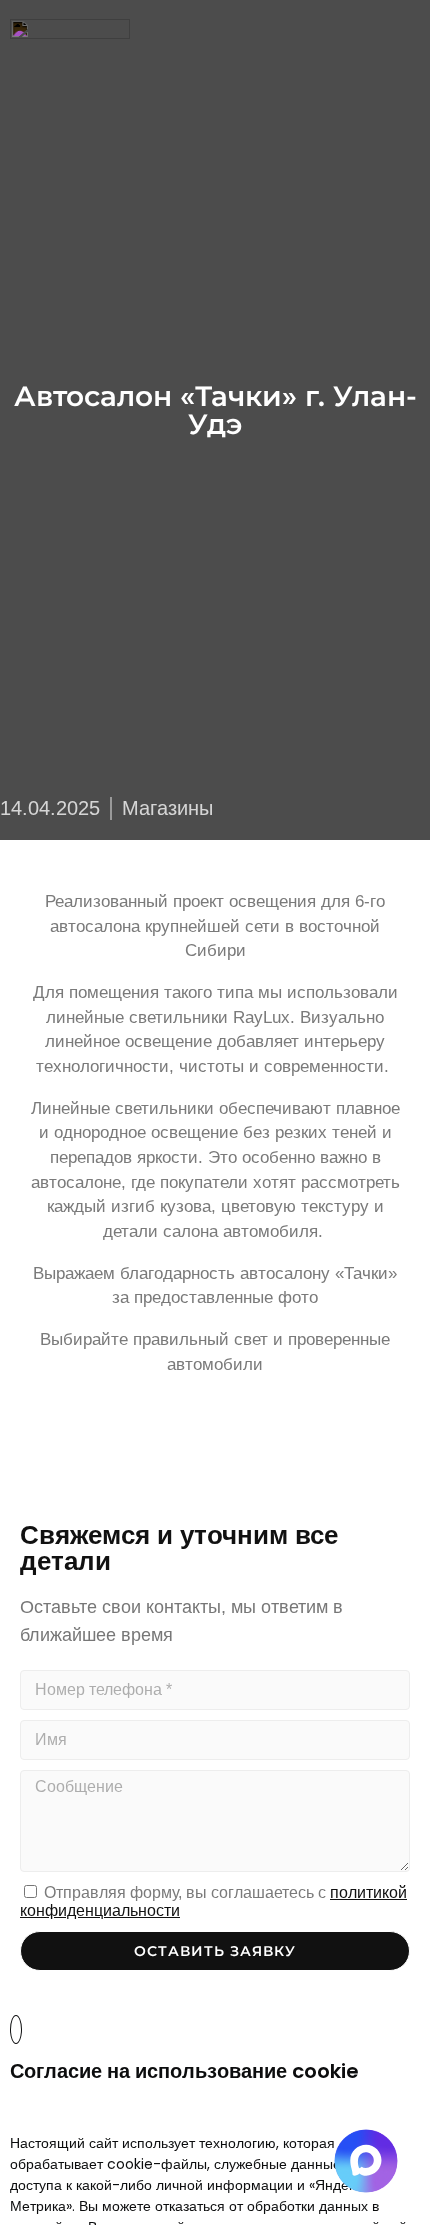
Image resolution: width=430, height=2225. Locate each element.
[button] (415, 30)
